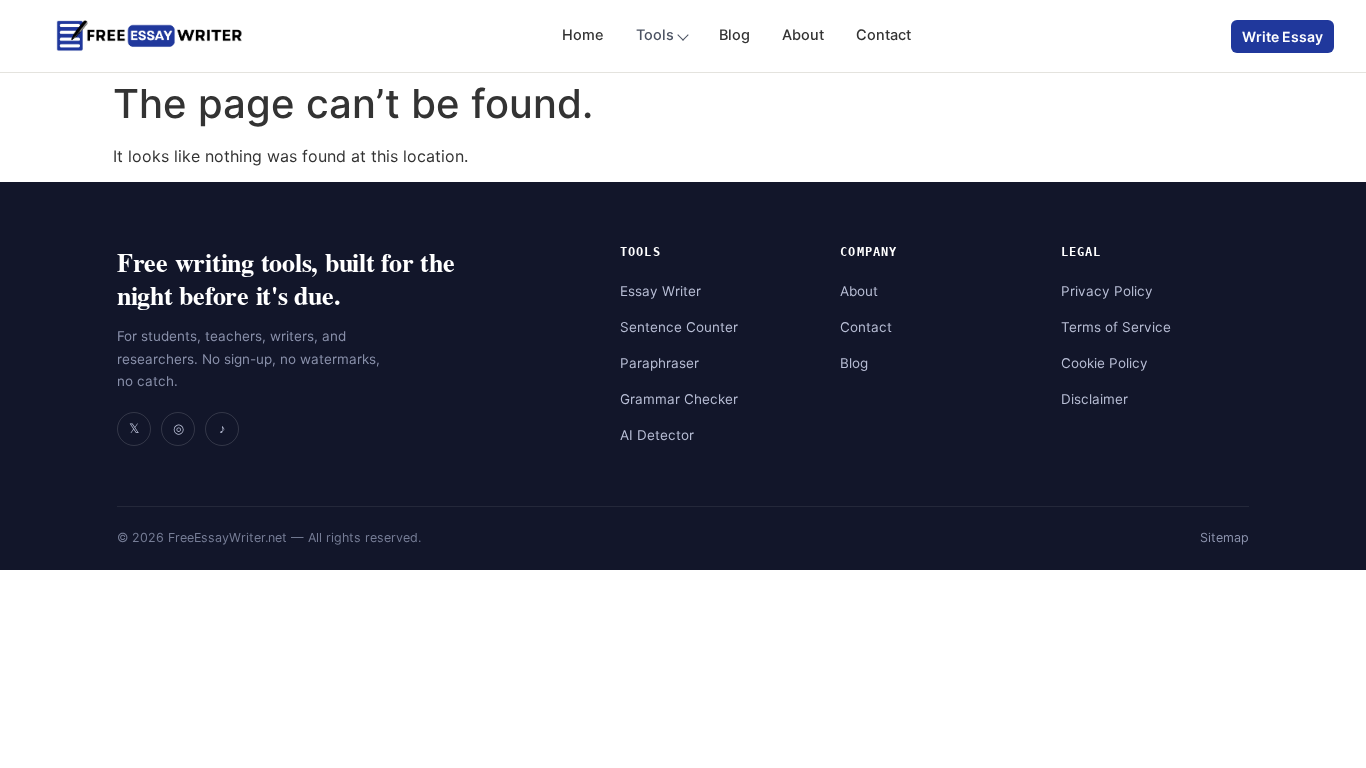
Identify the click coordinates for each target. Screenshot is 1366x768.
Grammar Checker (679, 399)
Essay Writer (660, 291)
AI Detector (657, 435)
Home (583, 35)
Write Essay (1282, 36)
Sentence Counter (679, 327)
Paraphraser (659, 363)
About (803, 35)
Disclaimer (1094, 399)
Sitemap (1224, 537)
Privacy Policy (1107, 291)
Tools (655, 35)
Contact (883, 35)
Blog (734, 35)
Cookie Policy (1104, 363)
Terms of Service (1116, 327)
